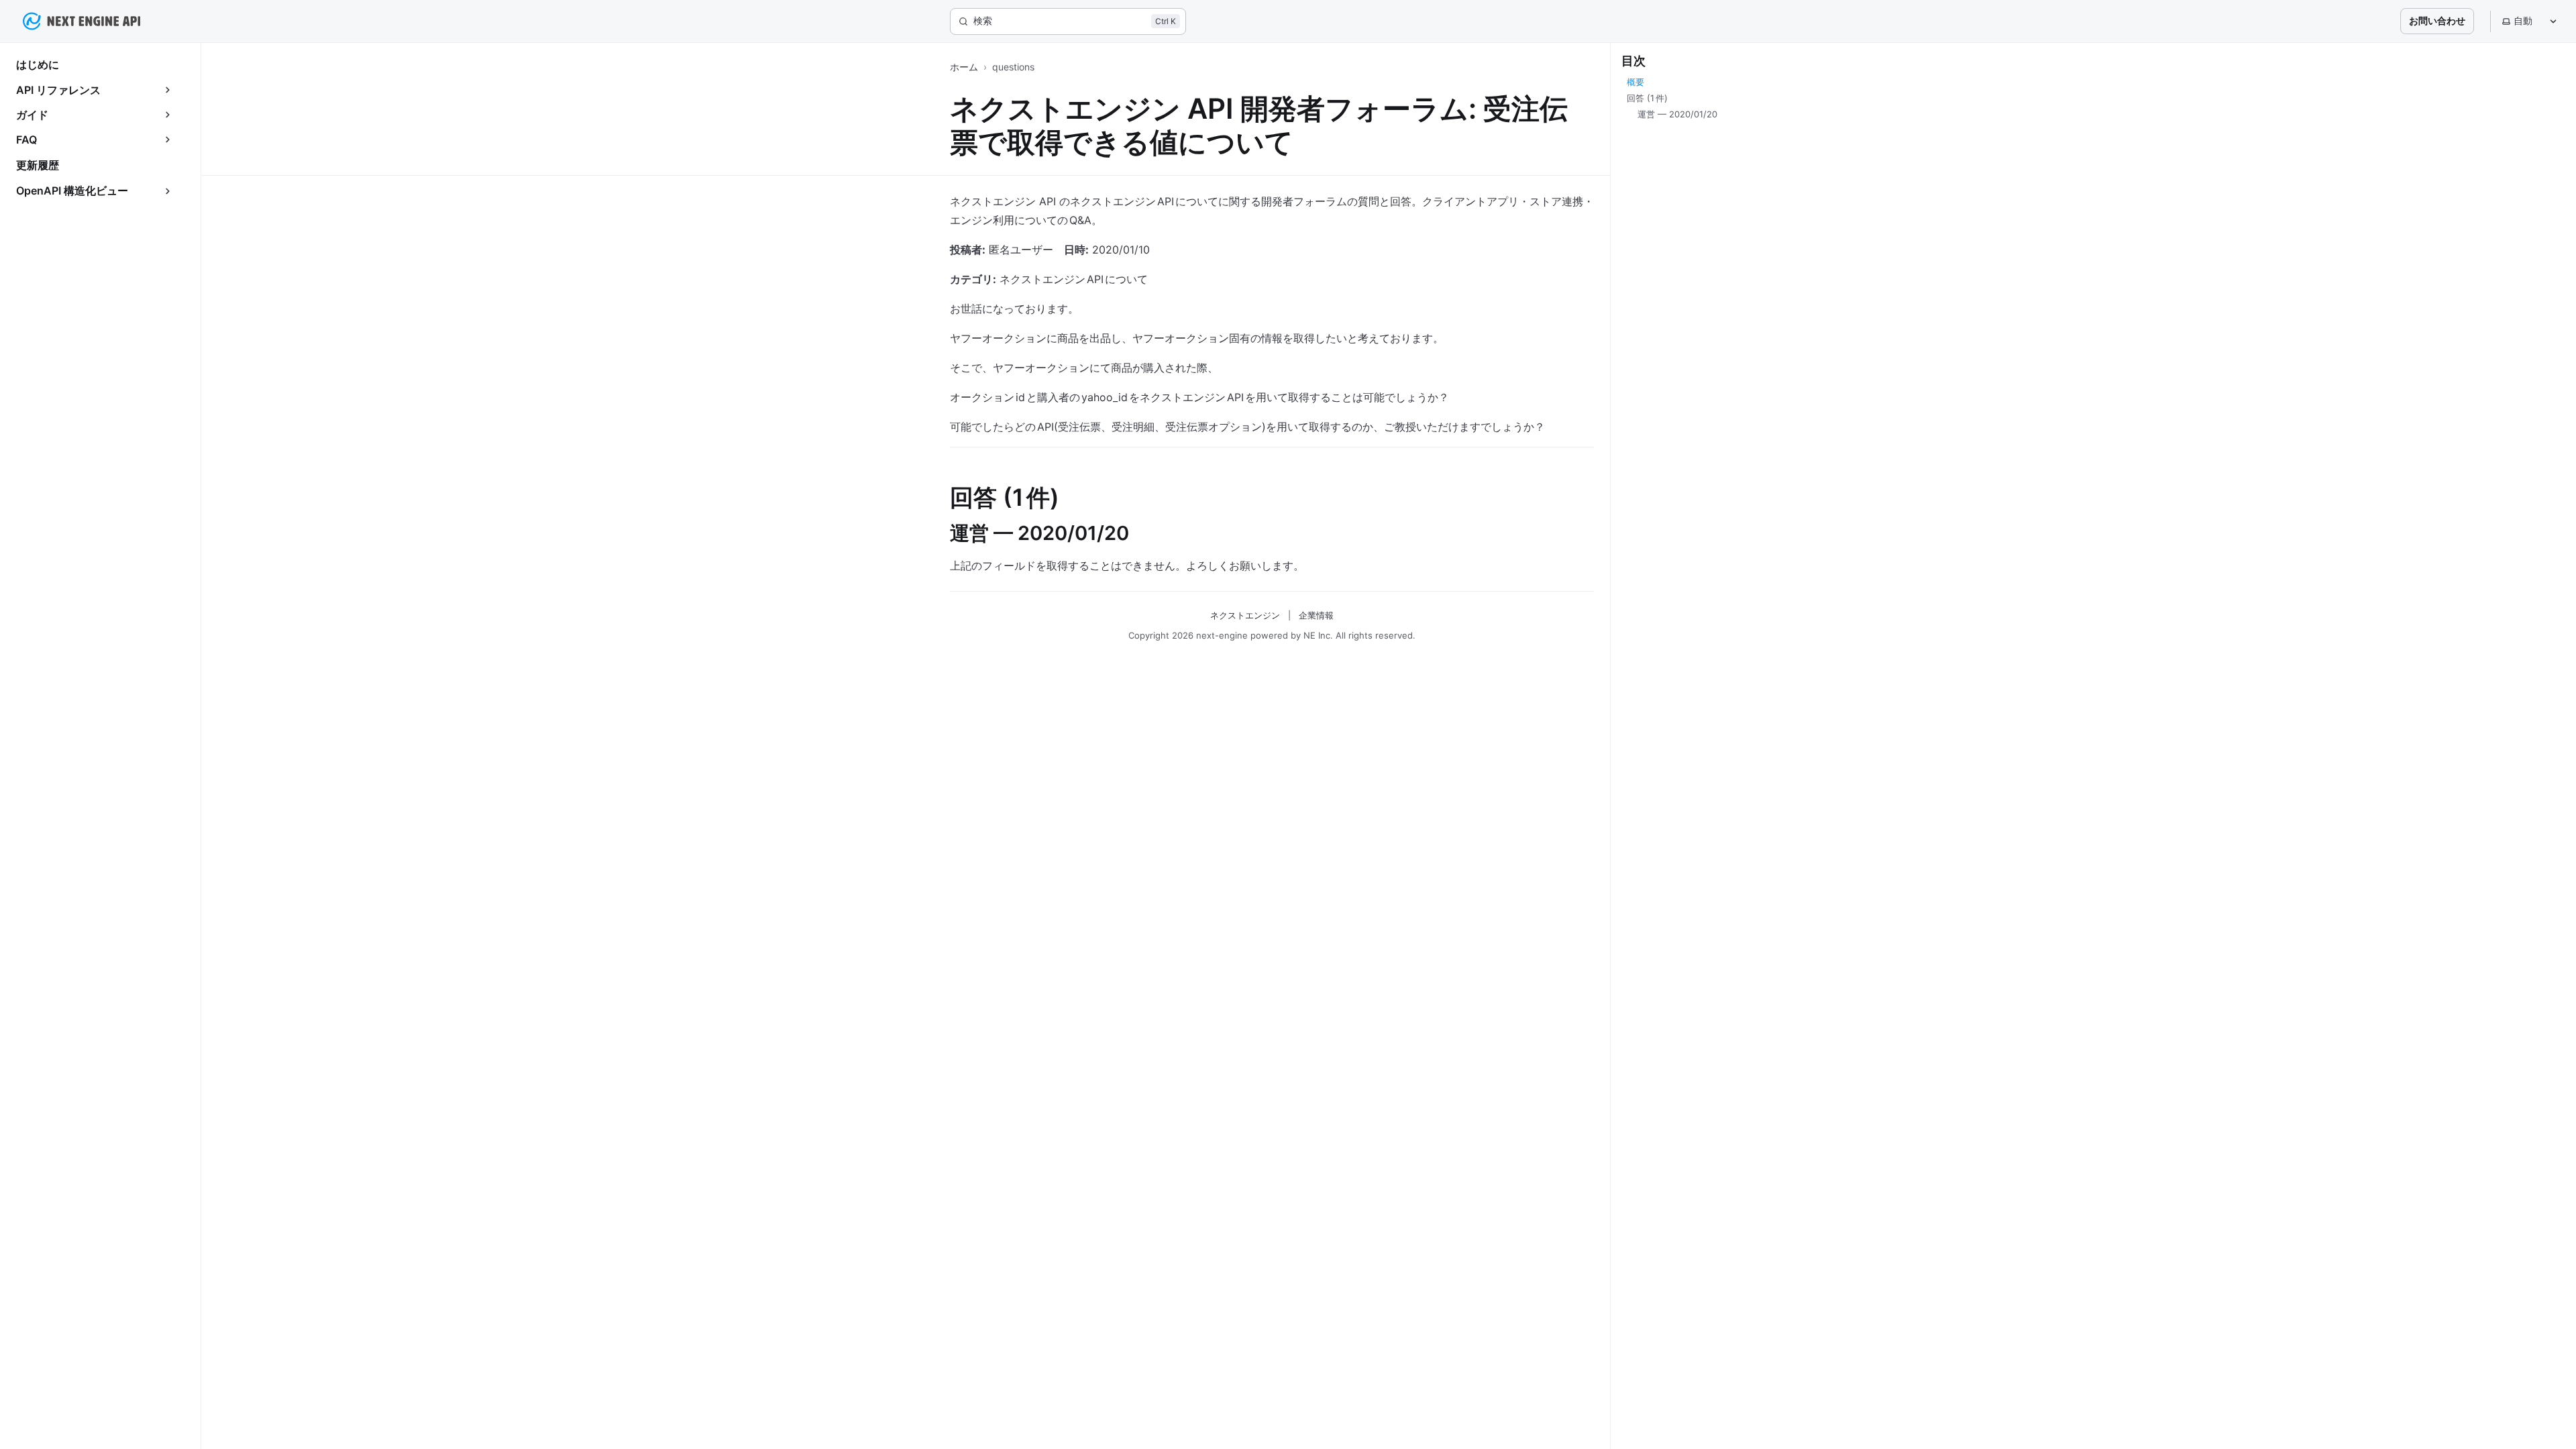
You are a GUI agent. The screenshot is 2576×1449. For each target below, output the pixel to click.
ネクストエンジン (1245, 615)
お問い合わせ (2437, 20)
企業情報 (1316, 615)
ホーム (964, 67)
